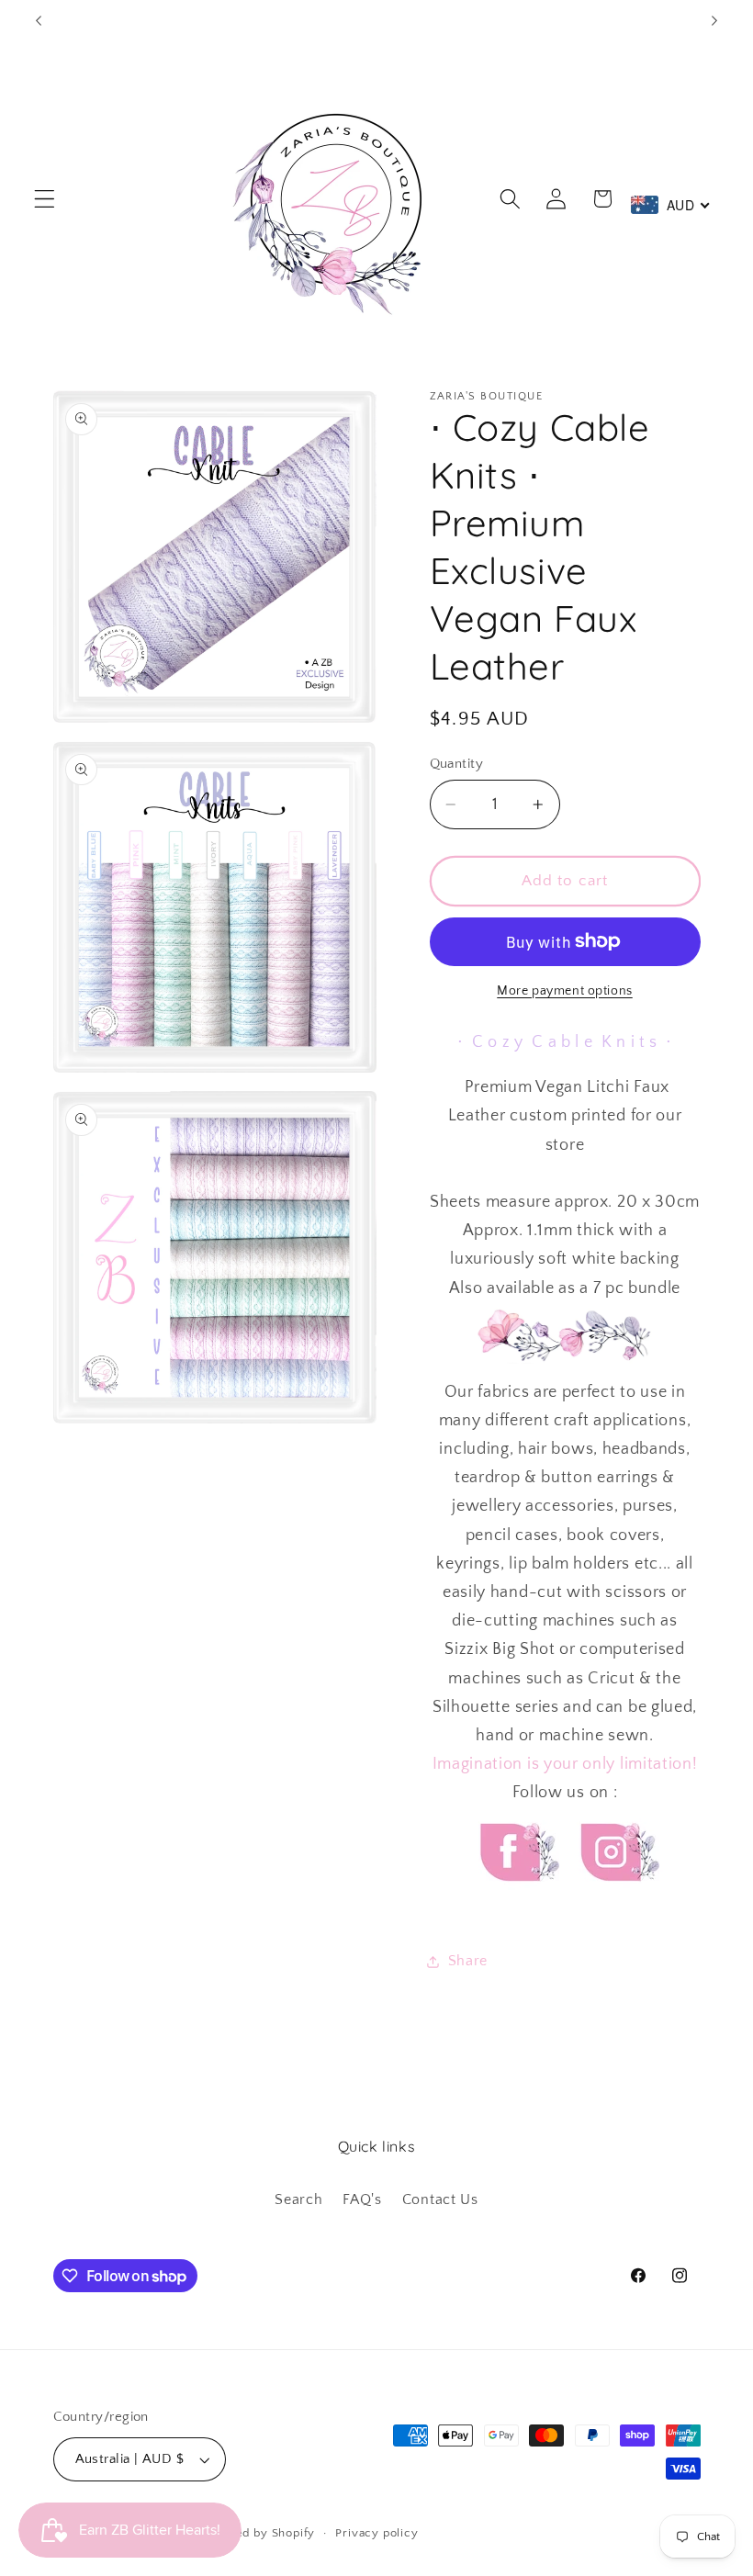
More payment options (565, 991)
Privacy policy (376, 2533)
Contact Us (440, 2199)
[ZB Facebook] (517, 1898)
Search (298, 2199)
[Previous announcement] (39, 20)
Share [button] (468, 1961)
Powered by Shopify (257, 2533)
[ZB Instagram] (617, 1898)
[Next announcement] (714, 20)
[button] (45, 199)
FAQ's (362, 2199)
